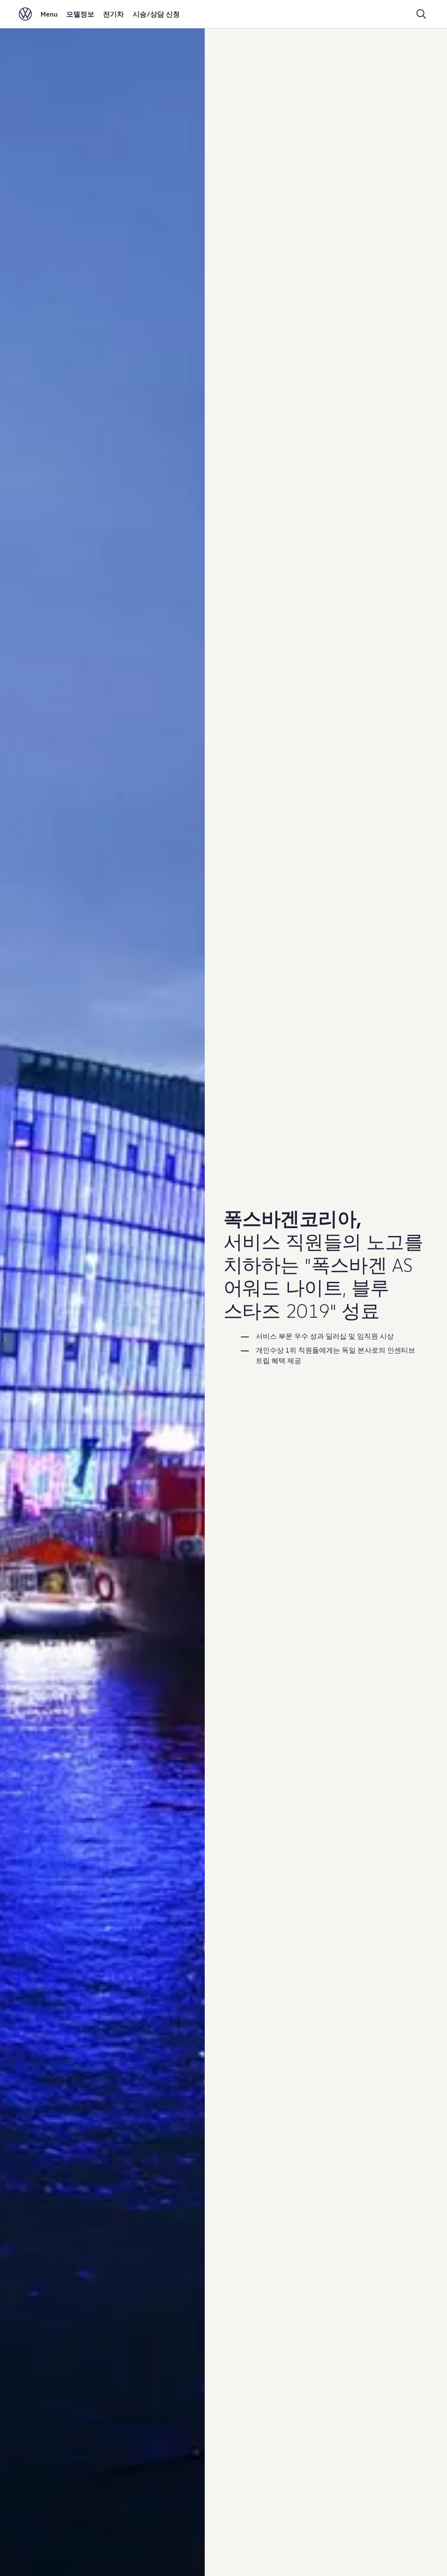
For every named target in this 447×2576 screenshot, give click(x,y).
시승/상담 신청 (156, 14)
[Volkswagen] (25, 14)
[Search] (421, 14)
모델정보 (80, 14)
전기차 (113, 14)
